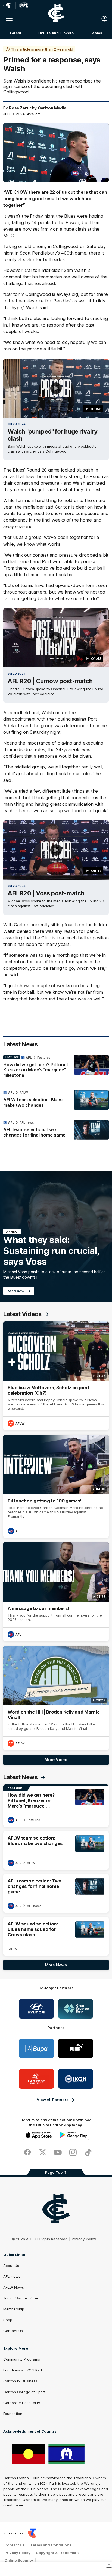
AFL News (12, 2276)
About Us (11, 2266)
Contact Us (13, 2331)
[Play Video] (56, 388)
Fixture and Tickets (55, 33)
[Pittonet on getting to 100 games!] (56, 1486)
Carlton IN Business (20, 2381)
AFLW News (14, 2287)
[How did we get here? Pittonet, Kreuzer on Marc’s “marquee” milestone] (56, 1068)
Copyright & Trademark (57, 2553)
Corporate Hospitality (22, 2403)
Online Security (19, 2560)
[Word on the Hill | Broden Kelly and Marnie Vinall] (56, 1698)
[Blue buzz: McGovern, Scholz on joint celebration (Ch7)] (56, 1376)
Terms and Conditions (51, 2545)
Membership (14, 2309)
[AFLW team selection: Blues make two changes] (56, 1100)
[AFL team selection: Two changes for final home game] (56, 1130)
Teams (96, 33)
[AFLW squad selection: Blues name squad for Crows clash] (56, 1936)
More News (56, 1965)
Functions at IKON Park (23, 2370)
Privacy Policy (84, 2239)
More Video (56, 1760)
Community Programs (22, 2359)
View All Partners (53, 2100)
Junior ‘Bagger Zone (21, 2298)
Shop (8, 2320)
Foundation (13, 2414)
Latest (15, 33)
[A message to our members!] (56, 1592)
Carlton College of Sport (24, 2392)
